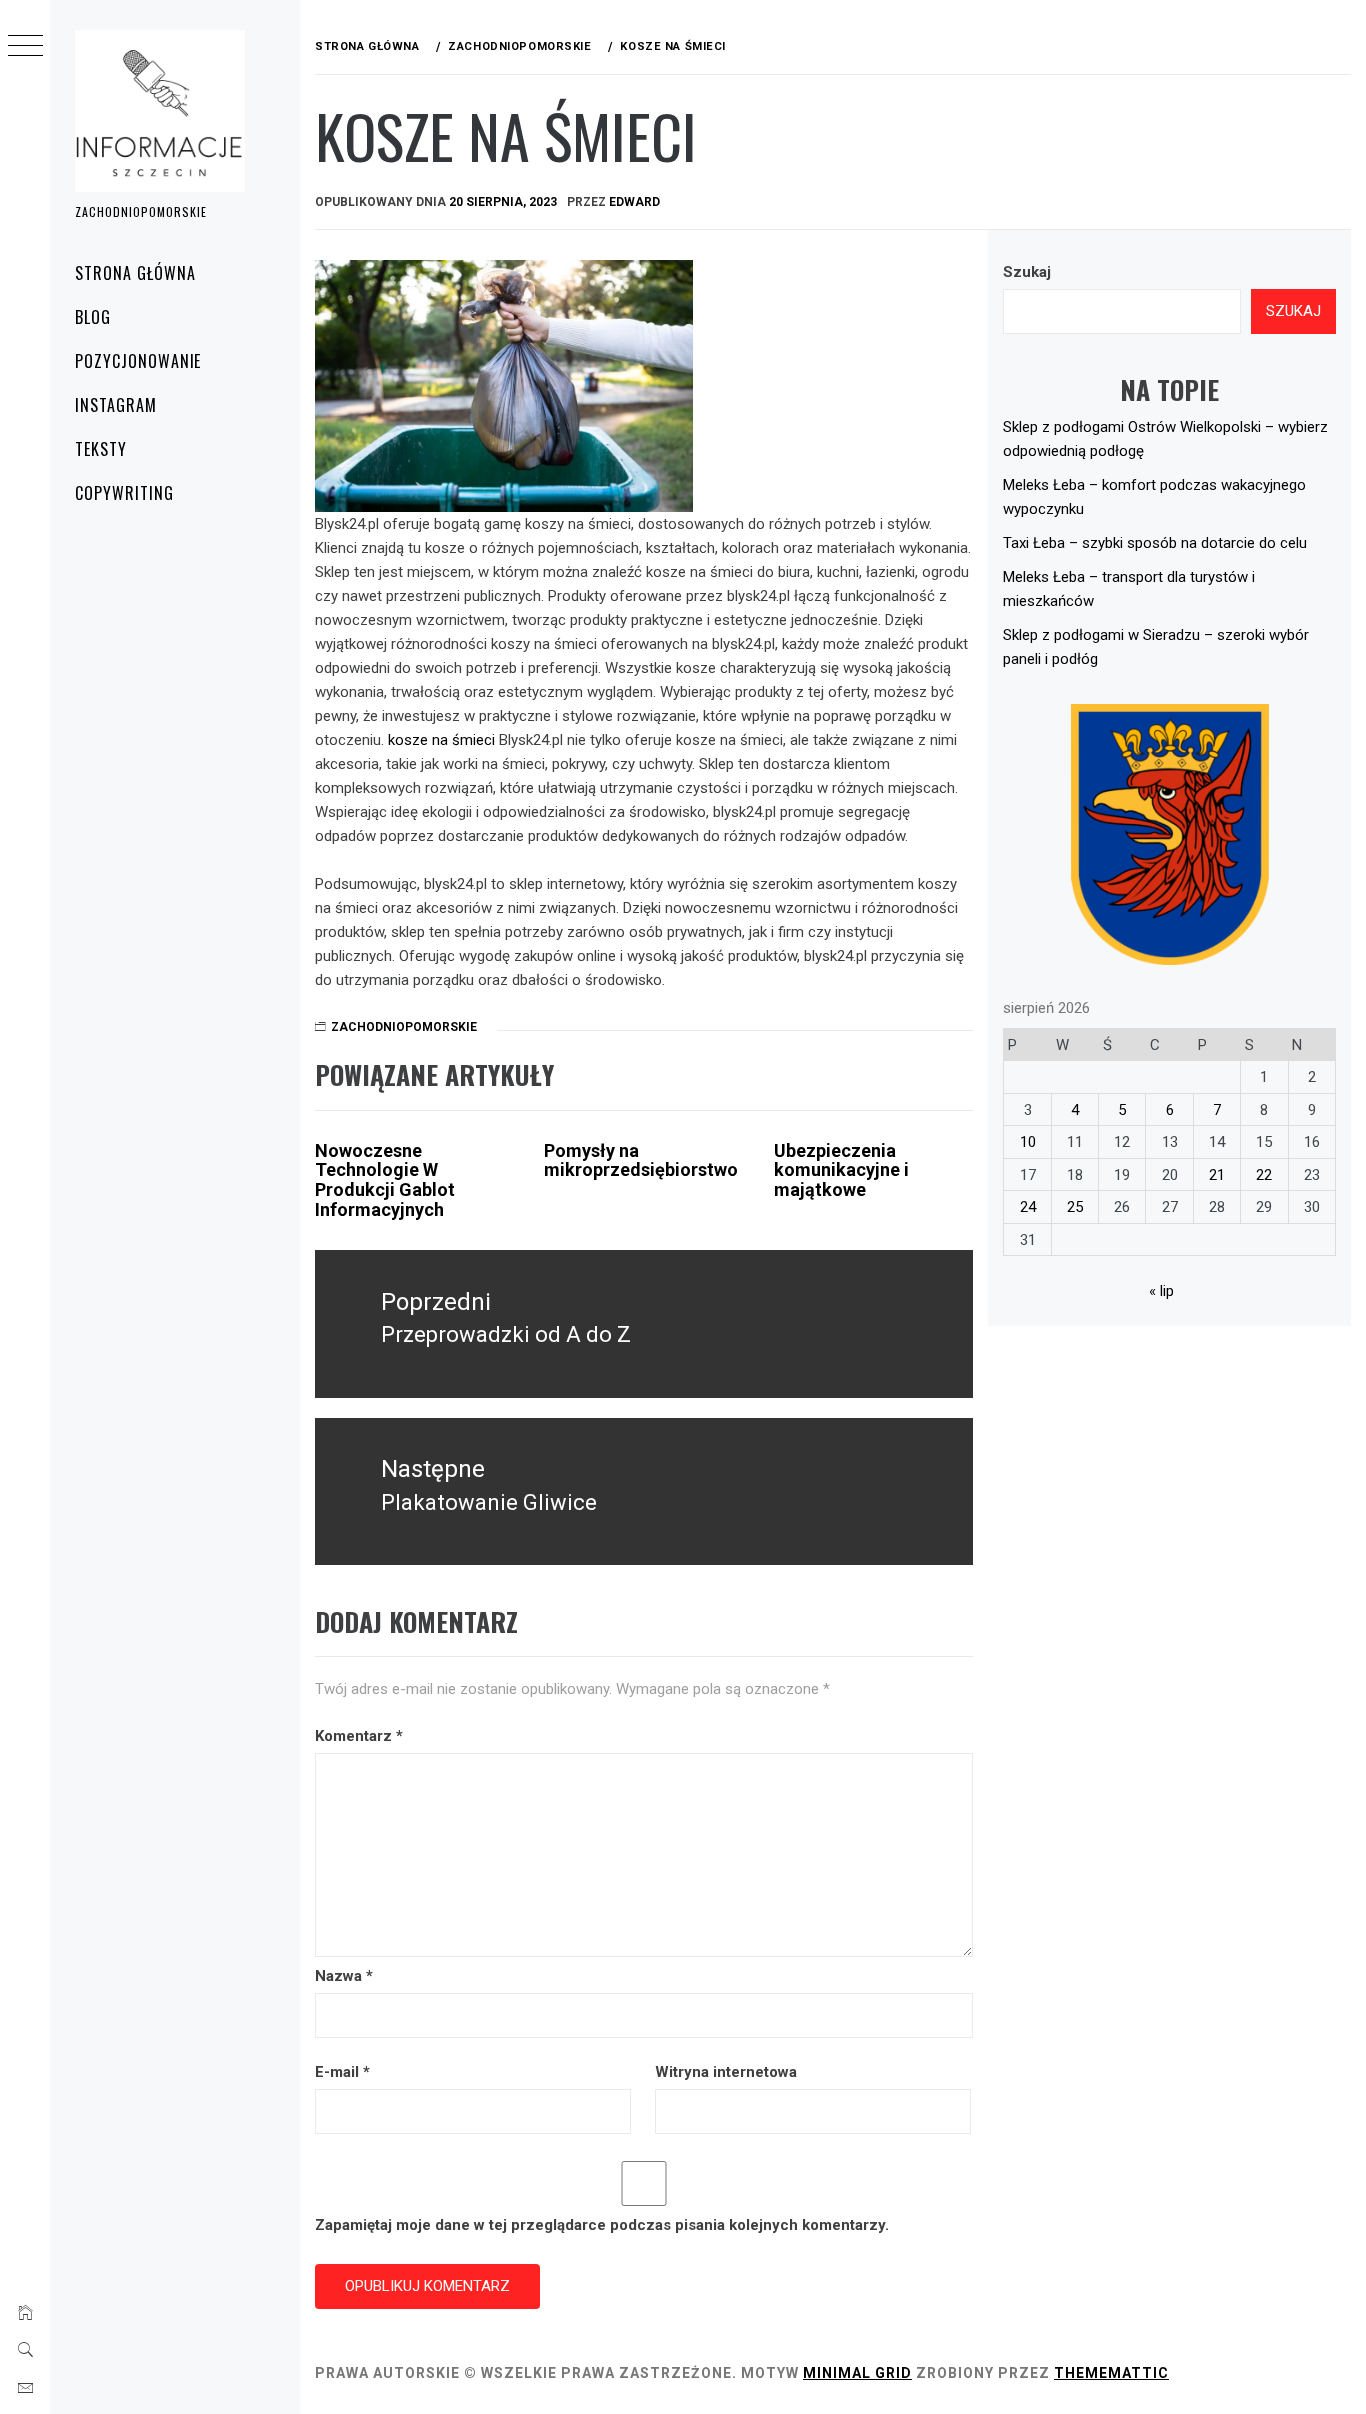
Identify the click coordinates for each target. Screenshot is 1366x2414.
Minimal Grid (857, 2373)
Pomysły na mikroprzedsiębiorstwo (641, 1160)
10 (1028, 1142)
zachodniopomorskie (404, 1027)
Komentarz (359, 1736)
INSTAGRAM (116, 405)
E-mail (342, 2072)
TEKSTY (101, 449)
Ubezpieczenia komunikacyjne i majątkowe (841, 1170)
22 (1264, 1175)
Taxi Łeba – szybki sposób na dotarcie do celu (1155, 543)
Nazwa (344, 1976)
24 (1028, 1207)
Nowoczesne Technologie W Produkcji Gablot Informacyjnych (385, 1180)
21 (1217, 1175)
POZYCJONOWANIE (138, 361)
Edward (634, 202)
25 (1075, 1207)
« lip (1161, 1291)
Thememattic (1111, 2373)
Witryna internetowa (726, 2072)
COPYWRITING (124, 493)
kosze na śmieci (441, 740)
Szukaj (1027, 272)
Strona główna (135, 273)
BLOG (93, 317)
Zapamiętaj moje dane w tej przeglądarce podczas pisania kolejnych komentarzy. (602, 2225)
